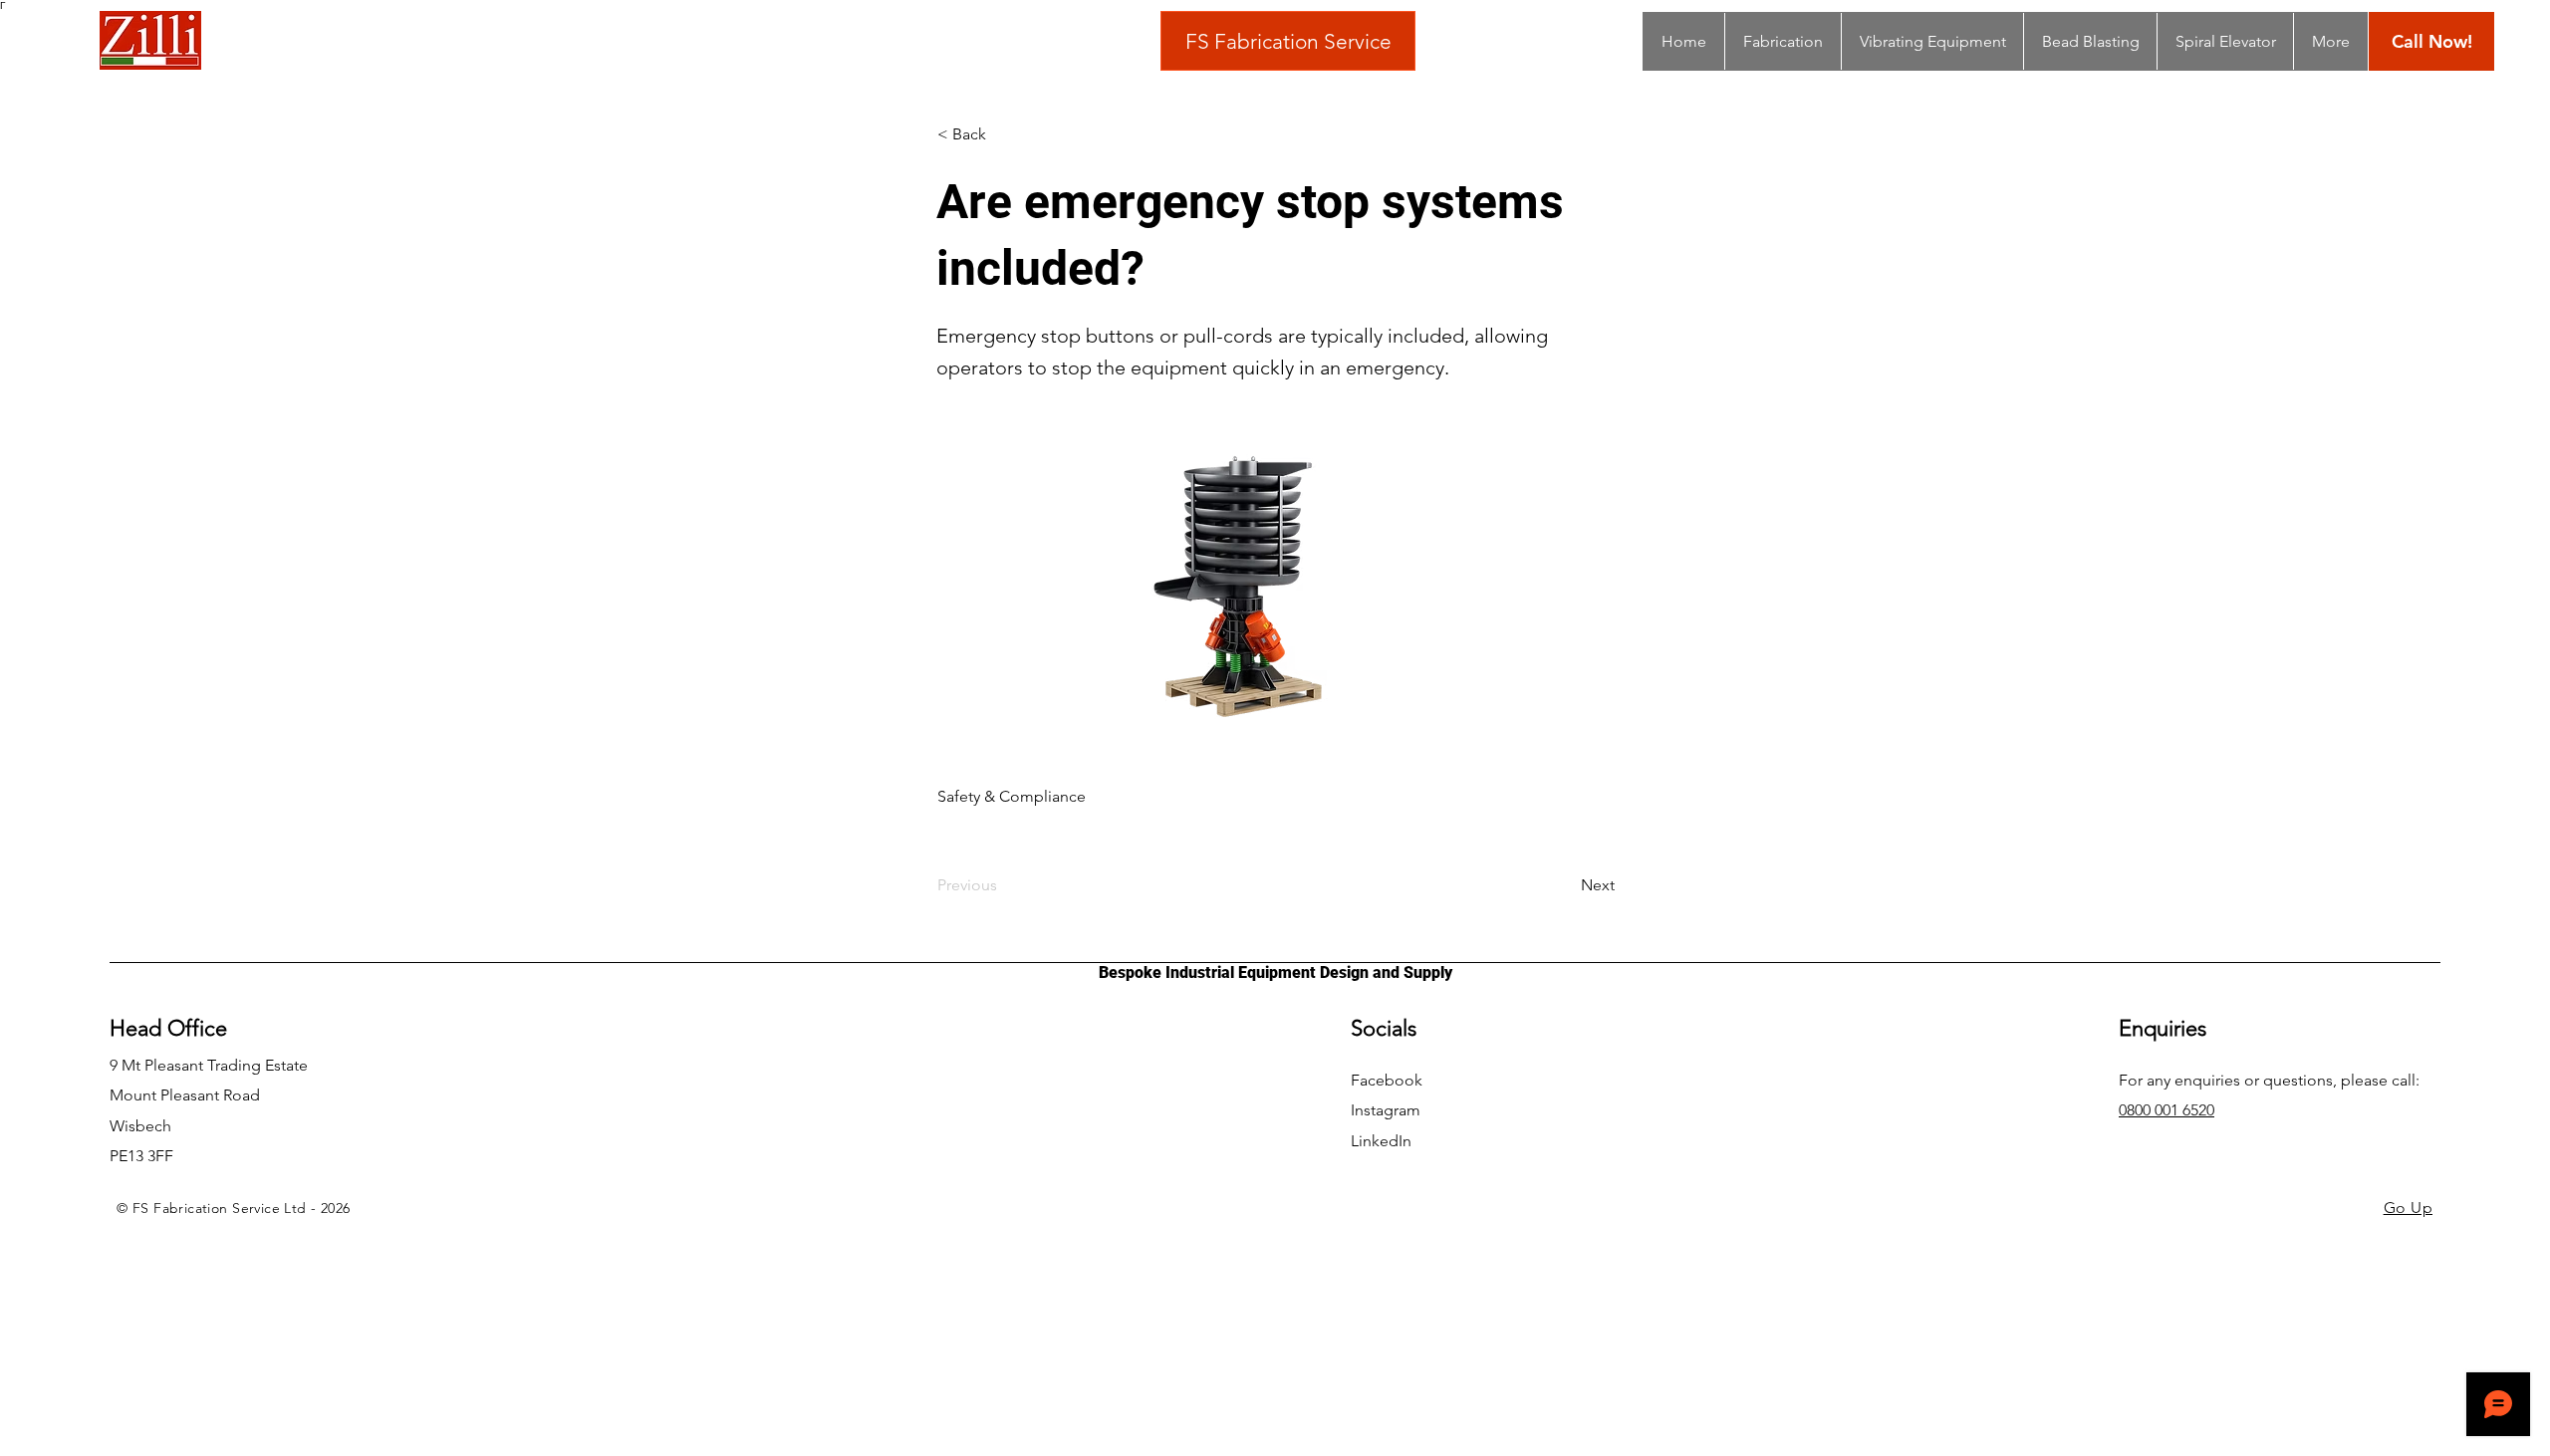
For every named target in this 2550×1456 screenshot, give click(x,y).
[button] (1003, 134)
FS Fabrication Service (1288, 41)
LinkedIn (1381, 1141)
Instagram (1386, 1110)
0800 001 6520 (2167, 1110)
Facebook (1387, 1080)
